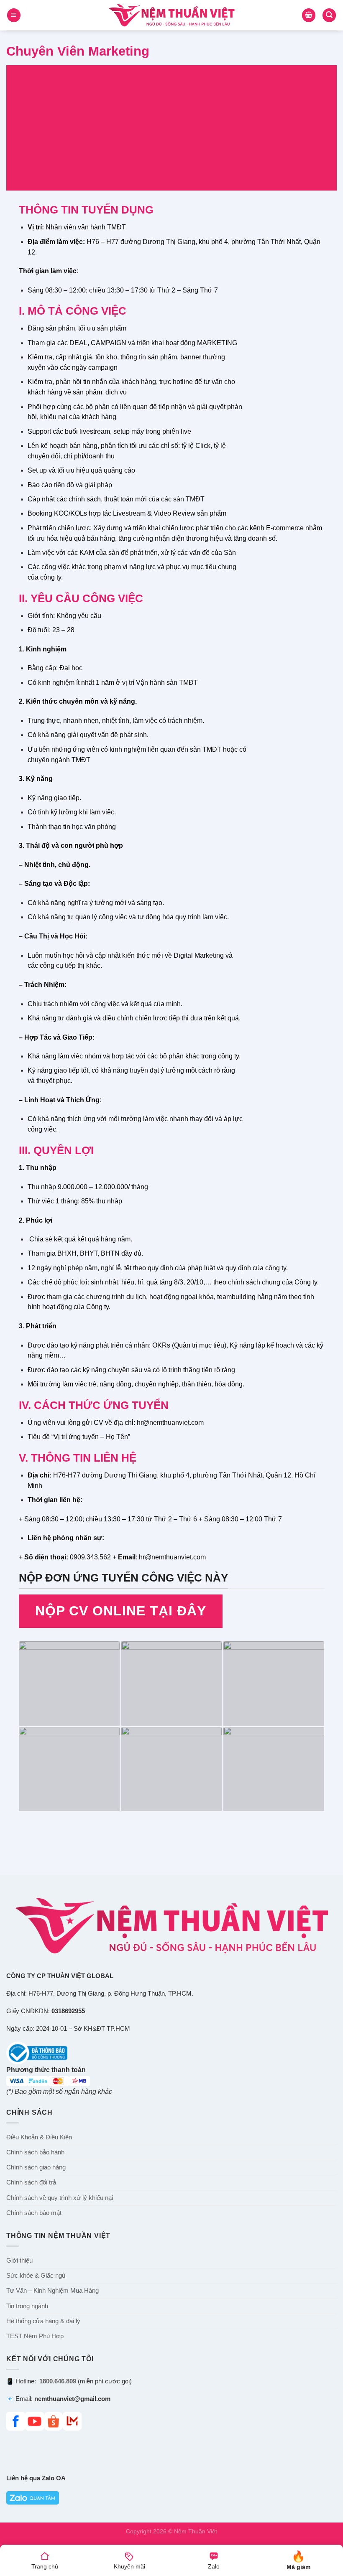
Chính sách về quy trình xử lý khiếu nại (60, 2198)
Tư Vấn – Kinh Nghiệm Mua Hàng (52, 2291)
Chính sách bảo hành (35, 2152)
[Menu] (14, 15)
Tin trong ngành (27, 2306)
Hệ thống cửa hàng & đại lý (43, 2321)
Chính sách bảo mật (34, 2213)
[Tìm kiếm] (329, 15)
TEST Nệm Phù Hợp (35, 2336)
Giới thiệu (19, 2261)
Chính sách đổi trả (31, 2182)
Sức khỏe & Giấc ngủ (36, 2276)
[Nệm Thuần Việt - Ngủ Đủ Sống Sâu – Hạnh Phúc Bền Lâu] (172, 15)
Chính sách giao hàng (36, 2167)
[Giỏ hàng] (309, 15)
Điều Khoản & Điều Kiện (39, 2137)
